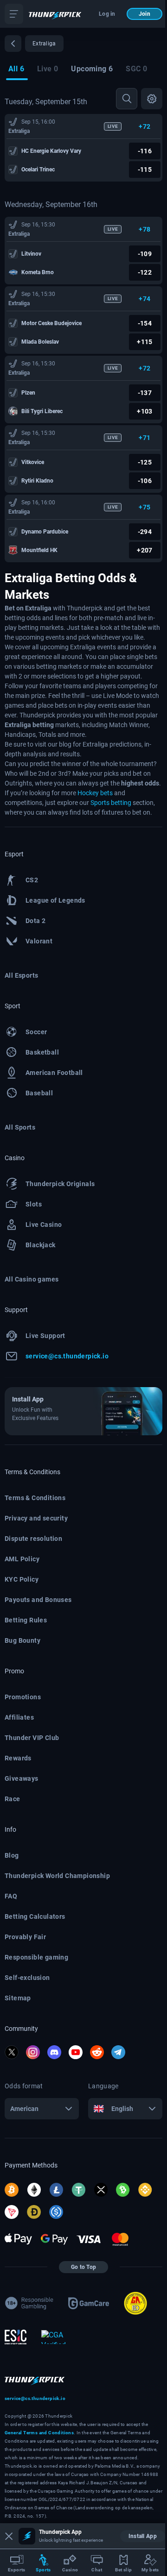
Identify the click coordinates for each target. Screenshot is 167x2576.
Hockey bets (95, 793)
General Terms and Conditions (39, 2433)
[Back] (13, 44)
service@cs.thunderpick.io (35, 2398)
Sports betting (111, 803)
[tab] (16, 70)
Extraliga (19, 131)
